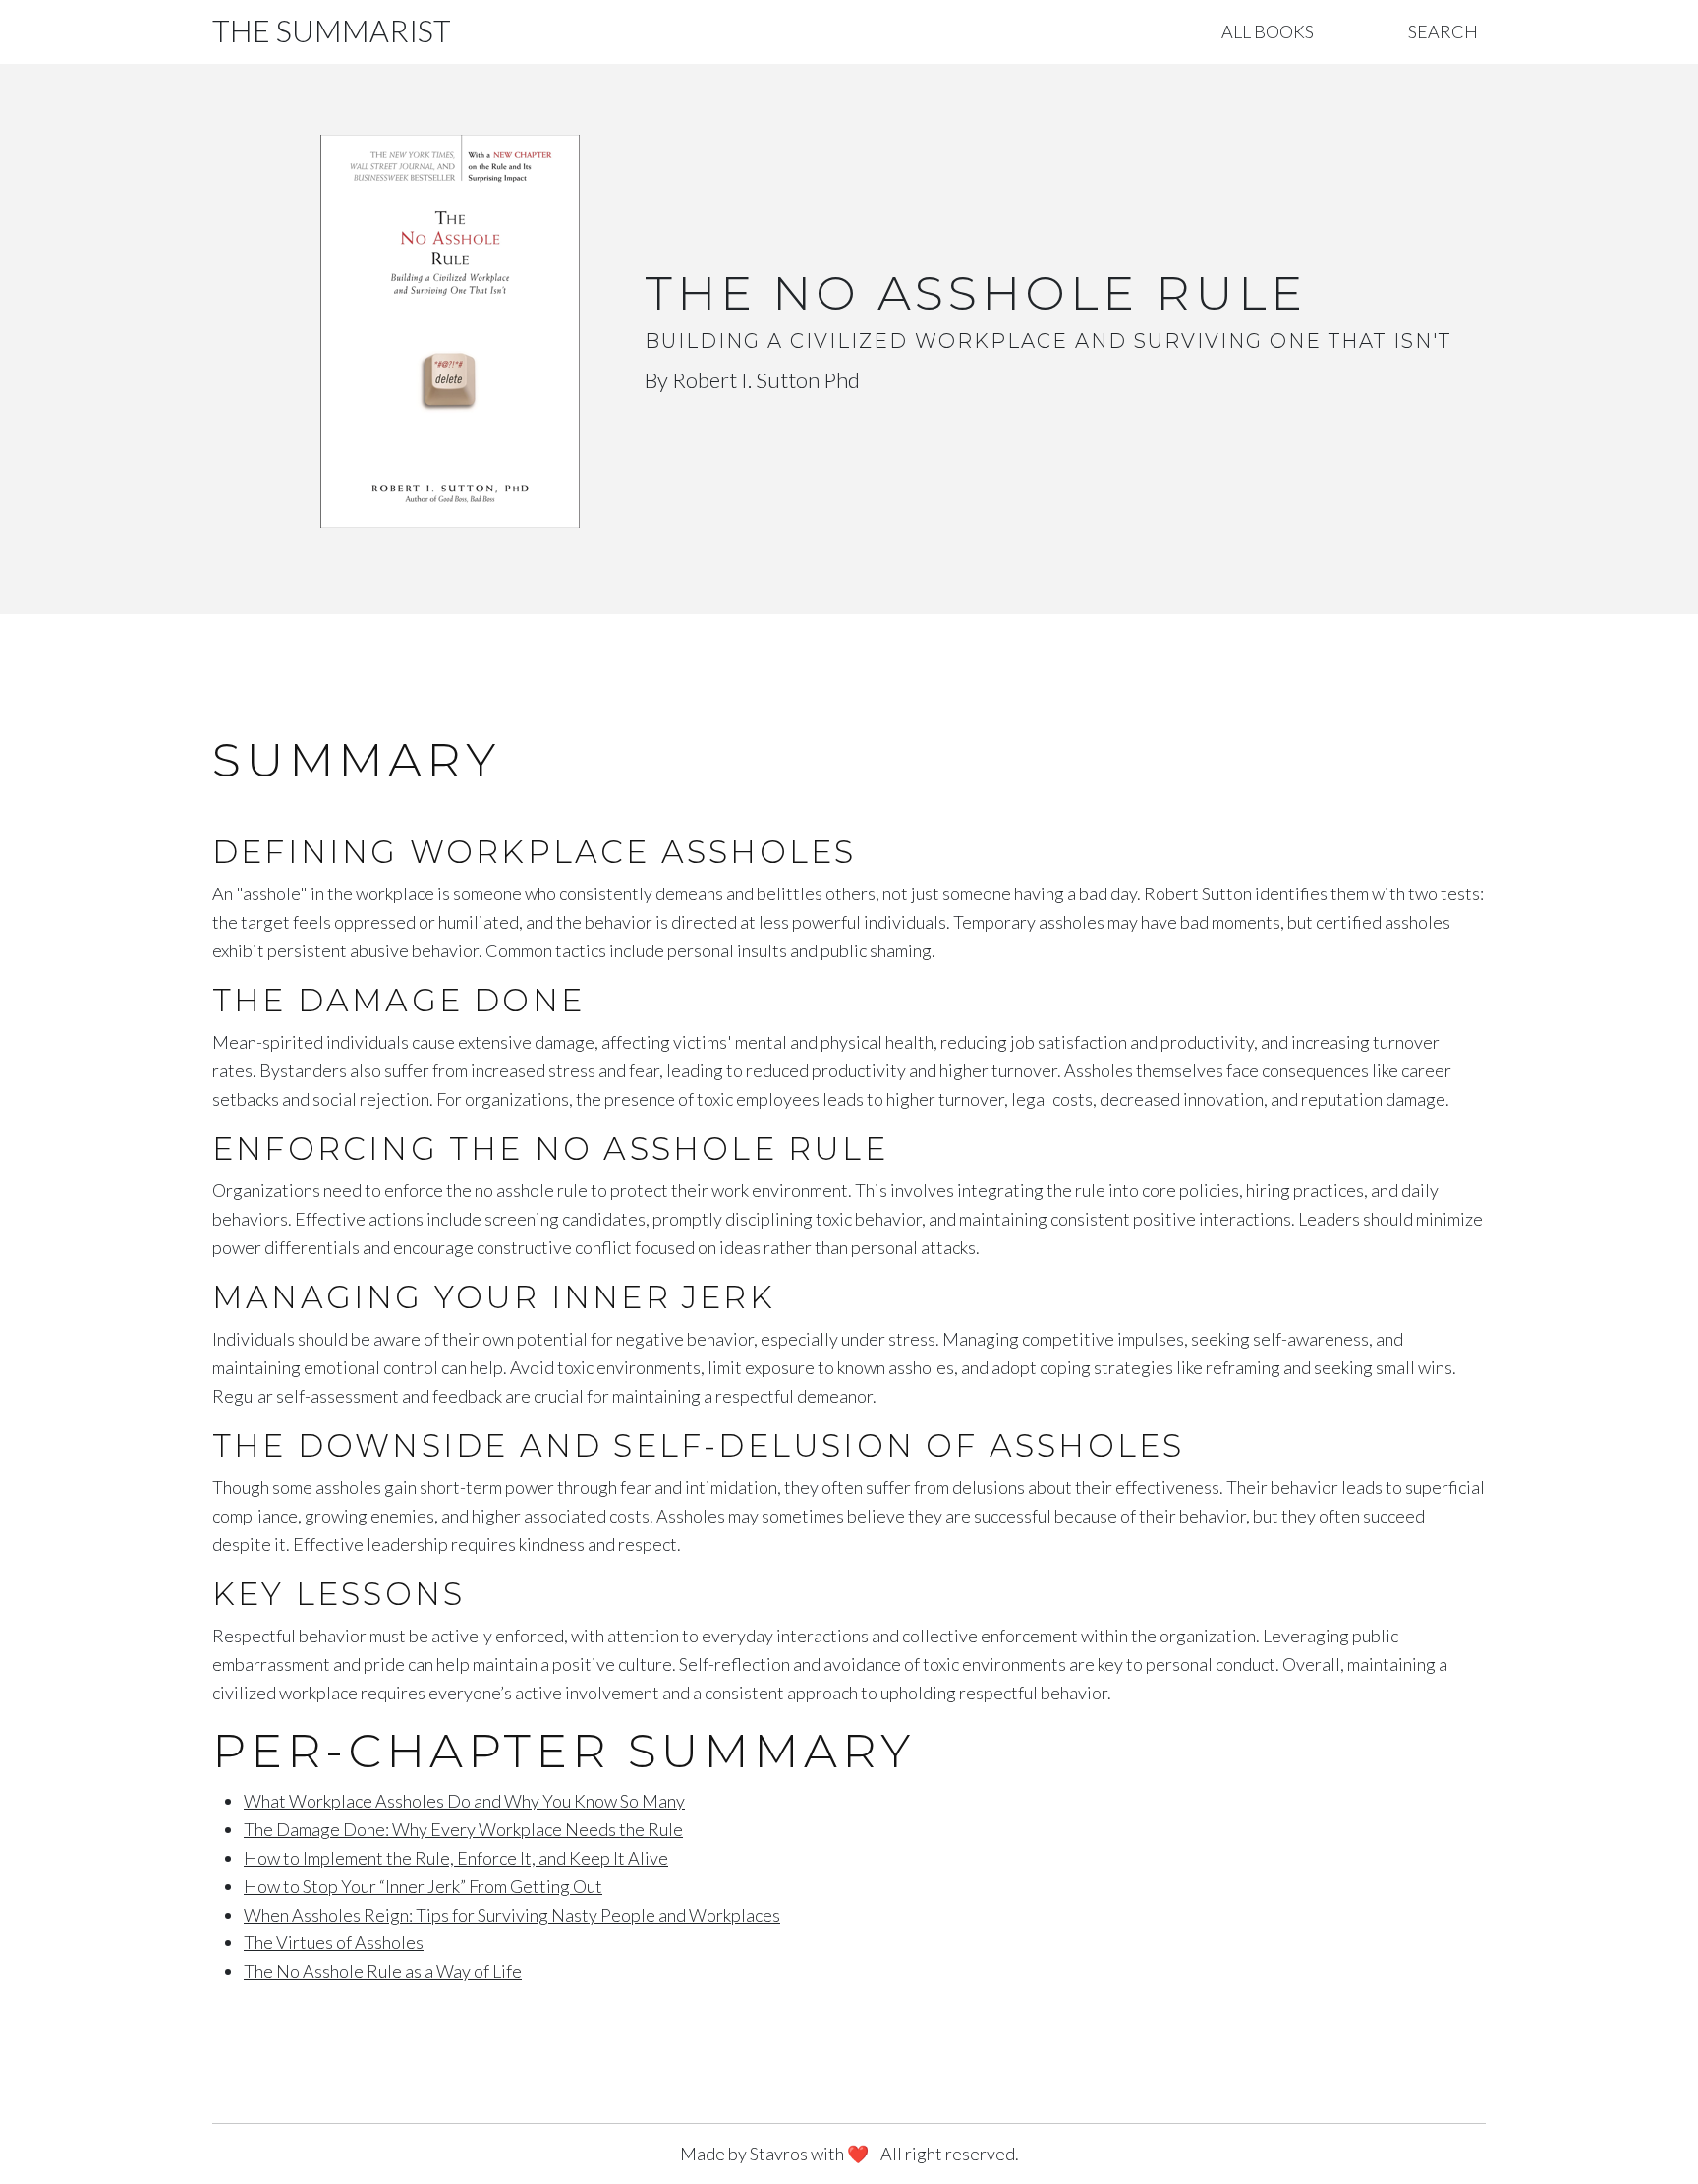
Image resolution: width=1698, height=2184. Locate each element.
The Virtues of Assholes (334, 1942)
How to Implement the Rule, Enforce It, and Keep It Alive (456, 1858)
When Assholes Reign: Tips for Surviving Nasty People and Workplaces (512, 1915)
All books (1268, 31)
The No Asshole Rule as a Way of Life (383, 1971)
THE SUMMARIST (332, 31)
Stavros (779, 2154)
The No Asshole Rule (976, 293)
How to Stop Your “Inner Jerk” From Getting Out (423, 1886)
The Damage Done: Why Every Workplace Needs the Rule (463, 1829)
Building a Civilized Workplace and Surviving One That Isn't (1048, 341)
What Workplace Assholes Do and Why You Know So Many (464, 1801)
